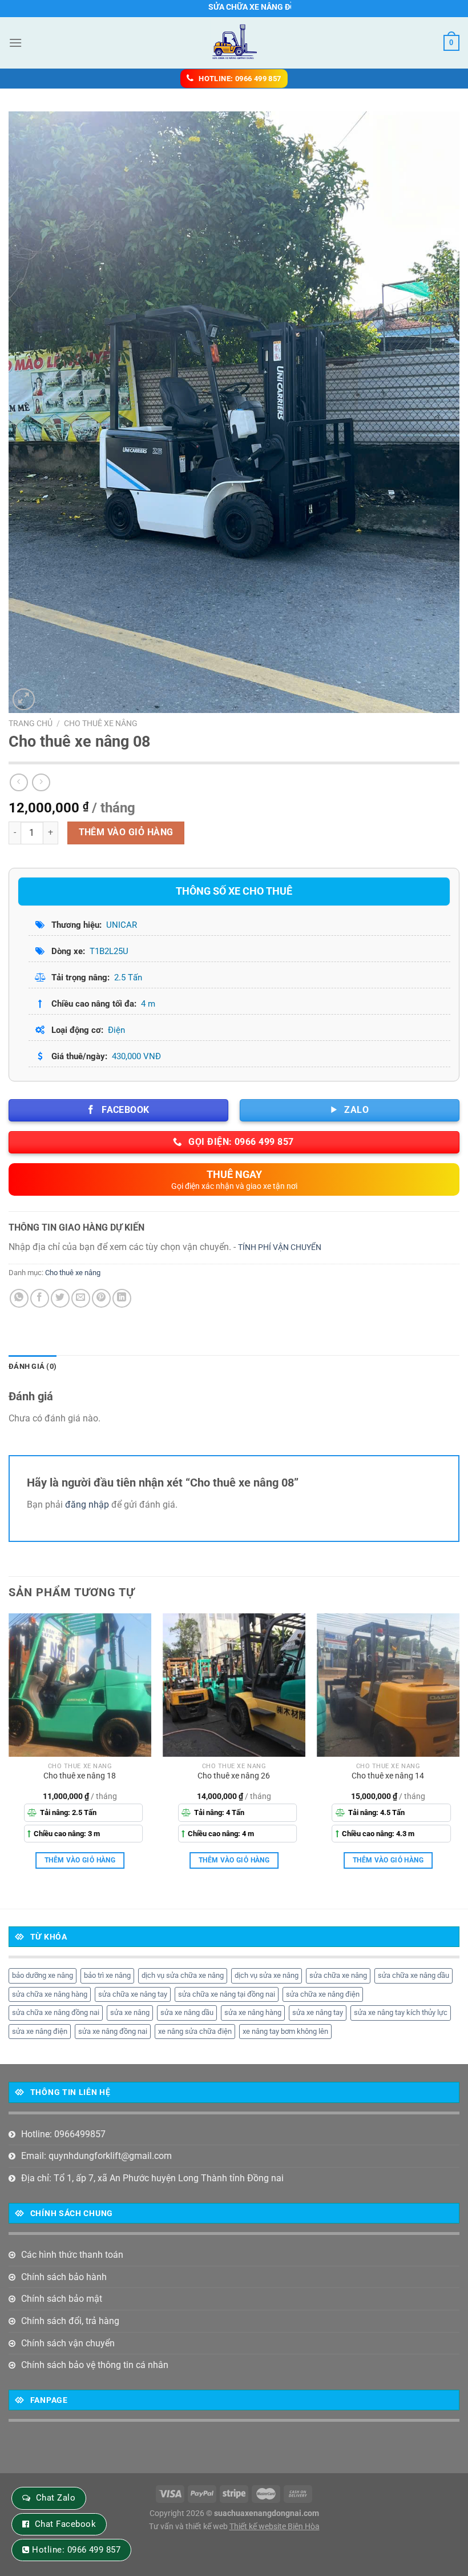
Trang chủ (31, 723)
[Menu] (15, 43)
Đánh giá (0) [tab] (33, 1366)
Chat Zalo (56, 2498)
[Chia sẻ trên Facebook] (40, 1298)
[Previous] (9, 1751)
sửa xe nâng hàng (253, 2012)
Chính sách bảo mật (62, 2299)
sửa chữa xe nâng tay (133, 1994)
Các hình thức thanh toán (72, 2255)
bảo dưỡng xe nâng (43, 1975)
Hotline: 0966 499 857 (76, 2550)
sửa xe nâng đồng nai (113, 2031)
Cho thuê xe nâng (101, 723)
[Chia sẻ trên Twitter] (60, 1298)
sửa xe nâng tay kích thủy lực (401, 2012)
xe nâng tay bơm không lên (285, 2031)
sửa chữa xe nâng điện (323, 1994)
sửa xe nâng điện (40, 2031)
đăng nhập (87, 1505)
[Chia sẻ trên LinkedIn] (122, 1298)
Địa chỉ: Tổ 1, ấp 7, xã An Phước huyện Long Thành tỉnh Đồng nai (152, 2178)
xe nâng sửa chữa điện (195, 2031)
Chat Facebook (65, 2524)
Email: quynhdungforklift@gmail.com (96, 2156)
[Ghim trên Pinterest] (101, 1298)
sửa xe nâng (130, 2012)
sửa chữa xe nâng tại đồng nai (227, 1994)
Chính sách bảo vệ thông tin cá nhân (95, 2365)
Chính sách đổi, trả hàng (70, 2321)
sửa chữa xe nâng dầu (413, 1975)
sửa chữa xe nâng (338, 1975)
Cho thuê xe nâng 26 (234, 1776)
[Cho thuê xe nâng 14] (388, 1685)
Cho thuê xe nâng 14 (388, 1776)
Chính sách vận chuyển (68, 2343)
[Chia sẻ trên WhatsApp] (19, 1298)
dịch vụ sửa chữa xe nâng (183, 1975)
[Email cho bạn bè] (81, 1298)
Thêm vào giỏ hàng (126, 832)
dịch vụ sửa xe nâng (267, 1975)
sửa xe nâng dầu (187, 2012)
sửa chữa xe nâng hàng (50, 1994)
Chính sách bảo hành (64, 2277)
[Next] (459, 1751)
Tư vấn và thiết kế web (189, 2527)
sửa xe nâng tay (318, 2012)
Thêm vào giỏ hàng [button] (80, 1860)
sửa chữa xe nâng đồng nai (56, 2012)
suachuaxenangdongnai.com (267, 2513)
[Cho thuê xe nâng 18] (80, 1685)
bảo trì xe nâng (107, 1975)
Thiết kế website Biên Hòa (275, 2527)
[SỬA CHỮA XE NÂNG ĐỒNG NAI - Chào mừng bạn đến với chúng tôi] (234, 43)
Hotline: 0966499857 (63, 2134)
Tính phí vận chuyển (280, 1247)
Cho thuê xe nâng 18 (80, 1776)
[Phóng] (24, 700)
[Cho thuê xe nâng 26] (234, 1685)
